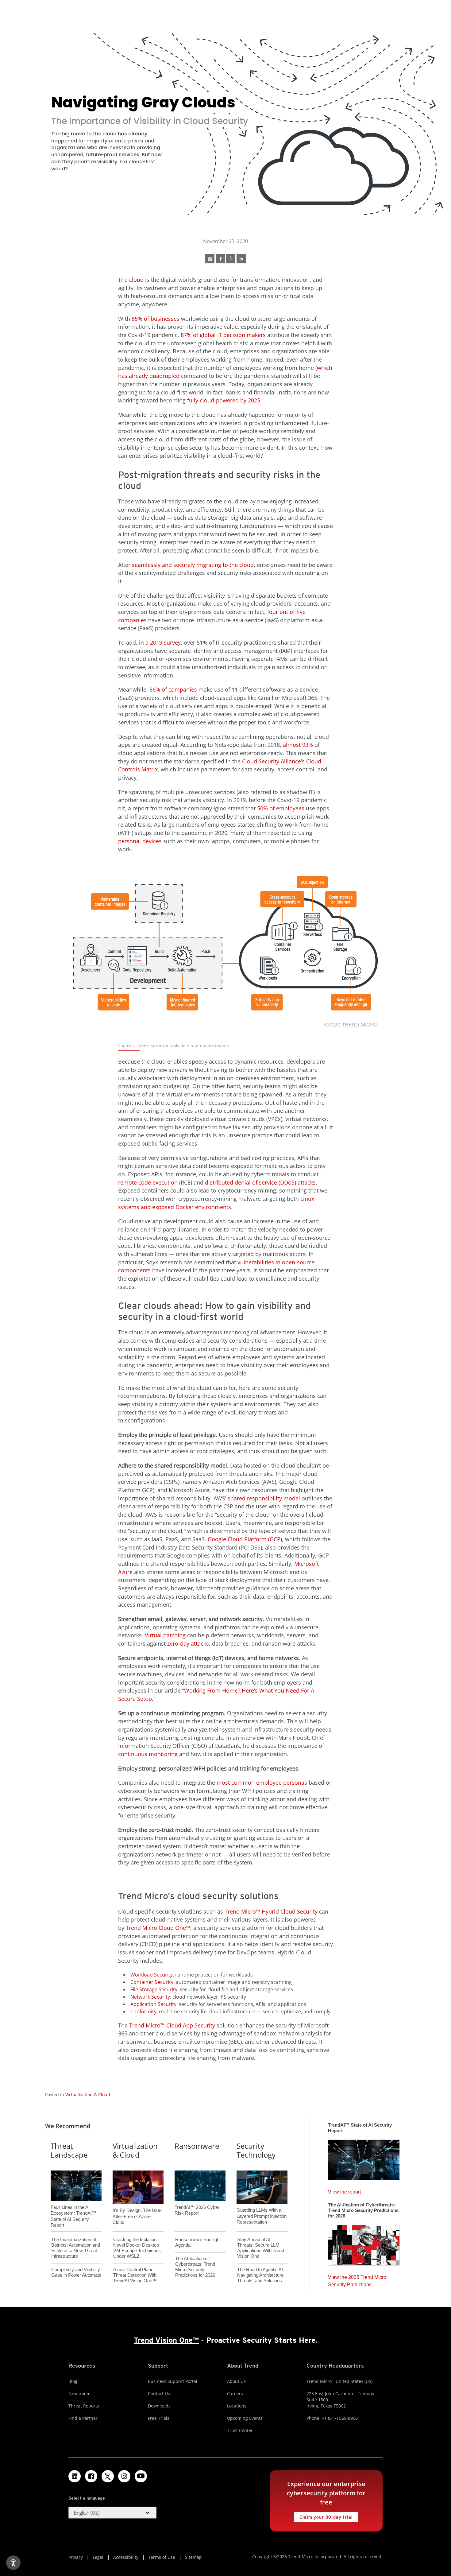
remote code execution (148, 1182)
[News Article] (210, 259)
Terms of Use (162, 2557)
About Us (236, 2381)
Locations (237, 2406)
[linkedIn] (241, 259)
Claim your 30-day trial (323, 2516)
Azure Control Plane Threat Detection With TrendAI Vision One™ (135, 2275)
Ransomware (197, 2146)
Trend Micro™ (148, 2025)
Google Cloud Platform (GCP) (245, 1539)
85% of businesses (156, 319)
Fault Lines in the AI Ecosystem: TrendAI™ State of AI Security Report (73, 2206)
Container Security (152, 1982)
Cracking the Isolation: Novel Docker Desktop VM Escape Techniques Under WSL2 (137, 2248)
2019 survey (165, 642)
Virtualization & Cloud (88, 2095)
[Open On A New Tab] (231, 259)
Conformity (143, 2012)
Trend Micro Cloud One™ (158, 1928)
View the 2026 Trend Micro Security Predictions (357, 2279)
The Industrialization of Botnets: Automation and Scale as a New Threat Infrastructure (76, 2248)
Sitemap (193, 2557)
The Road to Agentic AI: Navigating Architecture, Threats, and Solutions (261, 2275)
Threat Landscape (69, 2150)
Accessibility (126, 2557)
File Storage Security (154, 1989)
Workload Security (152, 1975)
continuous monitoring (148, 1754)
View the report (344, 2190)
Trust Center (240, 2430)
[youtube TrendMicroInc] (141, 2476)
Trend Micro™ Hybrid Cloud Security (271, 1911)
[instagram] (124, 2476)
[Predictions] (364, 2243)
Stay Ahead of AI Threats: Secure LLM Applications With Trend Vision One (261, 2248)
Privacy (76, 2557)
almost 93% (298, 745)
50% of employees (281, 808)
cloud (136, 280)
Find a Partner (83, 2418)
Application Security (153, 2004)
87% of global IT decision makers (223, 335)
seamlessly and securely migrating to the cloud (193, 565)
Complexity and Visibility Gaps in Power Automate (76, 2272)
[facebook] (220, 259)
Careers (235, 2394)
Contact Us (159, 2394)
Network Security (150, 1997)
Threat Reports (84, 2406)
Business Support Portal (173, 2381)
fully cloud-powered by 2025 (224, 400)
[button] (113, 2513)
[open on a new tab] (108, 2476)
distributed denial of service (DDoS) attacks (260, 1182)
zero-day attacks (188, 1643)
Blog (73, 2381)
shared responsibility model (264, 1498)
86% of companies (173, 689)
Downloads (159, 2406)
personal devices (140, 841)
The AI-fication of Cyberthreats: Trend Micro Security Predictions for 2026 (195, 2267)
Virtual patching (165, 1635)
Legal (98, 2557)
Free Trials (159, 2418)
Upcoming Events (245, 2418)
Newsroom (79, 2394)
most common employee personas (262, 1783)
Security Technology (256, 2150)
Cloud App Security (191, 2025)
